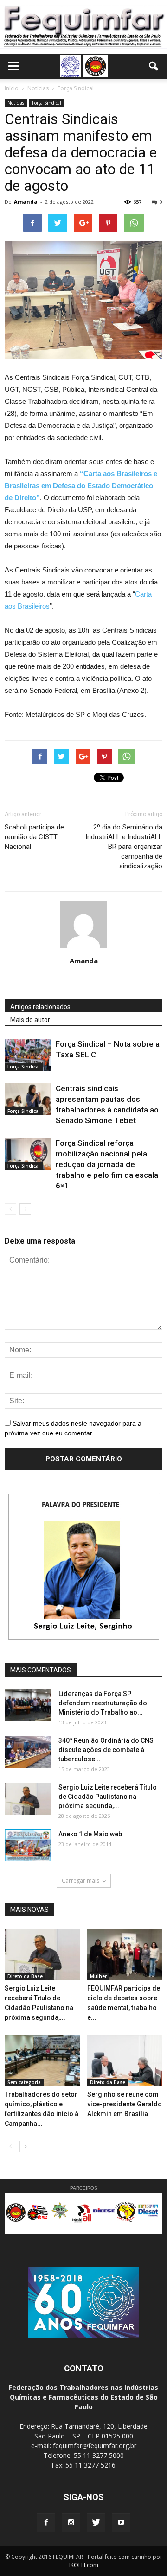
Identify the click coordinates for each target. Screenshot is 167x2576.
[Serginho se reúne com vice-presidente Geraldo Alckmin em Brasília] (125, 2061)
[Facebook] (46, 2523)
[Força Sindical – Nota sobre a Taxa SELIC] (28, 1055)
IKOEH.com (84, 2565)
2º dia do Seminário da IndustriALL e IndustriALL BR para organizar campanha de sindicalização (124, 847)
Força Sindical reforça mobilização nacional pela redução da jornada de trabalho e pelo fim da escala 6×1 (107, 1164)
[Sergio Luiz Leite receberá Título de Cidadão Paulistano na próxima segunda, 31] (28, 1799)
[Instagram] (71, 2523)
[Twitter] (96, 2523)
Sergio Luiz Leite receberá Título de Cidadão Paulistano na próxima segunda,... (108, 1797)
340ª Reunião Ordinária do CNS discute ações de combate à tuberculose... (106, 1750)
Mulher (98, 1976)
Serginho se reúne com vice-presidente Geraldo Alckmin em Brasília (125, 2104)
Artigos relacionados (40, 1007)
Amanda (26, 202)
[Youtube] (121, 2523)
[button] (154, 66)
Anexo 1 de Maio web (90, 1834)
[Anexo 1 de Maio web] (28, 1845)
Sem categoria (24, 2082)
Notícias (16, 103)
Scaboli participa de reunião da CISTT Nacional (34, 837)
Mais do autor (30, 1020)
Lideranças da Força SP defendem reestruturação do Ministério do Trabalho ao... (103, 1703)
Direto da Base (25, 1976)
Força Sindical (47, 103)
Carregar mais (80, 1881)
